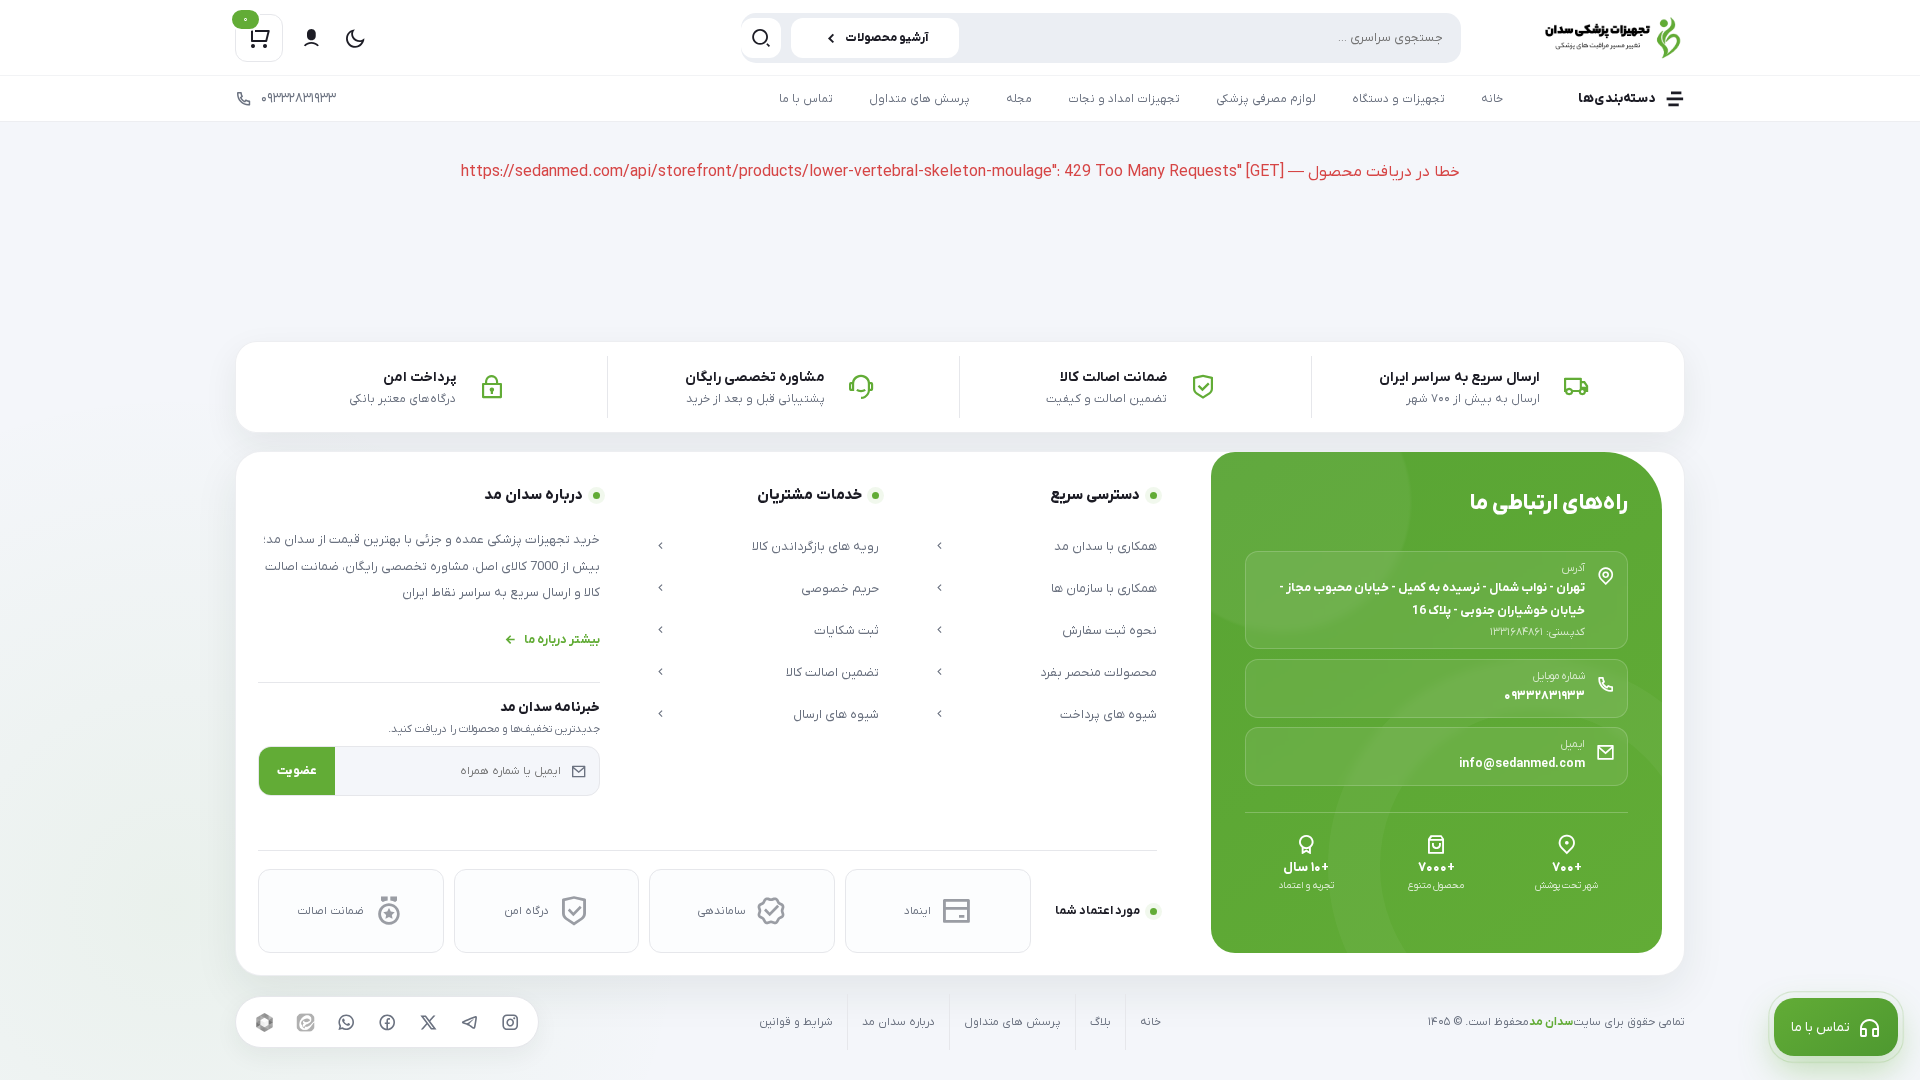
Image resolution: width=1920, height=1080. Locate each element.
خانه (1492, 99)
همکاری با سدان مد (1105, 546)
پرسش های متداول (919, 99)
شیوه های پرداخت (1108, 714)
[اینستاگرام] (510, 1022)
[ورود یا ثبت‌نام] (311, 38)
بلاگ (1100, 1022)
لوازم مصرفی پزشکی (1266, 99)
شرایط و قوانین (796, 1022)
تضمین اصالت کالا (832, 672)
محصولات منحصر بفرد (1098, 672)
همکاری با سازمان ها (1104, 588)
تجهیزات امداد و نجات (1124, 99)
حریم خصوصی (839, 588)
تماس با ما (806, 99)
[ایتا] (305, 1022)
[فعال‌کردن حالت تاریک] (355, 38)
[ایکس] (428, 1022)
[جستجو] (761, 38)
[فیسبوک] (387, 1022)
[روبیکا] (264, 1022)
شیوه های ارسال (835, 714)
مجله (1019, 99)
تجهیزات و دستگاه (1398, 99)
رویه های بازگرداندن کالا (815, 546)
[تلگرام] (469, 1022)
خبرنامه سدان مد (550, 707)
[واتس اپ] (346, 1022)
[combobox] (1101, 38)
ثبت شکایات (846, 630)
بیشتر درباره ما (562, 640)
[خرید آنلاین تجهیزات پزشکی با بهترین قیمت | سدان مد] (1590, 37)
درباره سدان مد (898, 1022)
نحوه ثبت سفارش (1109, 630)
